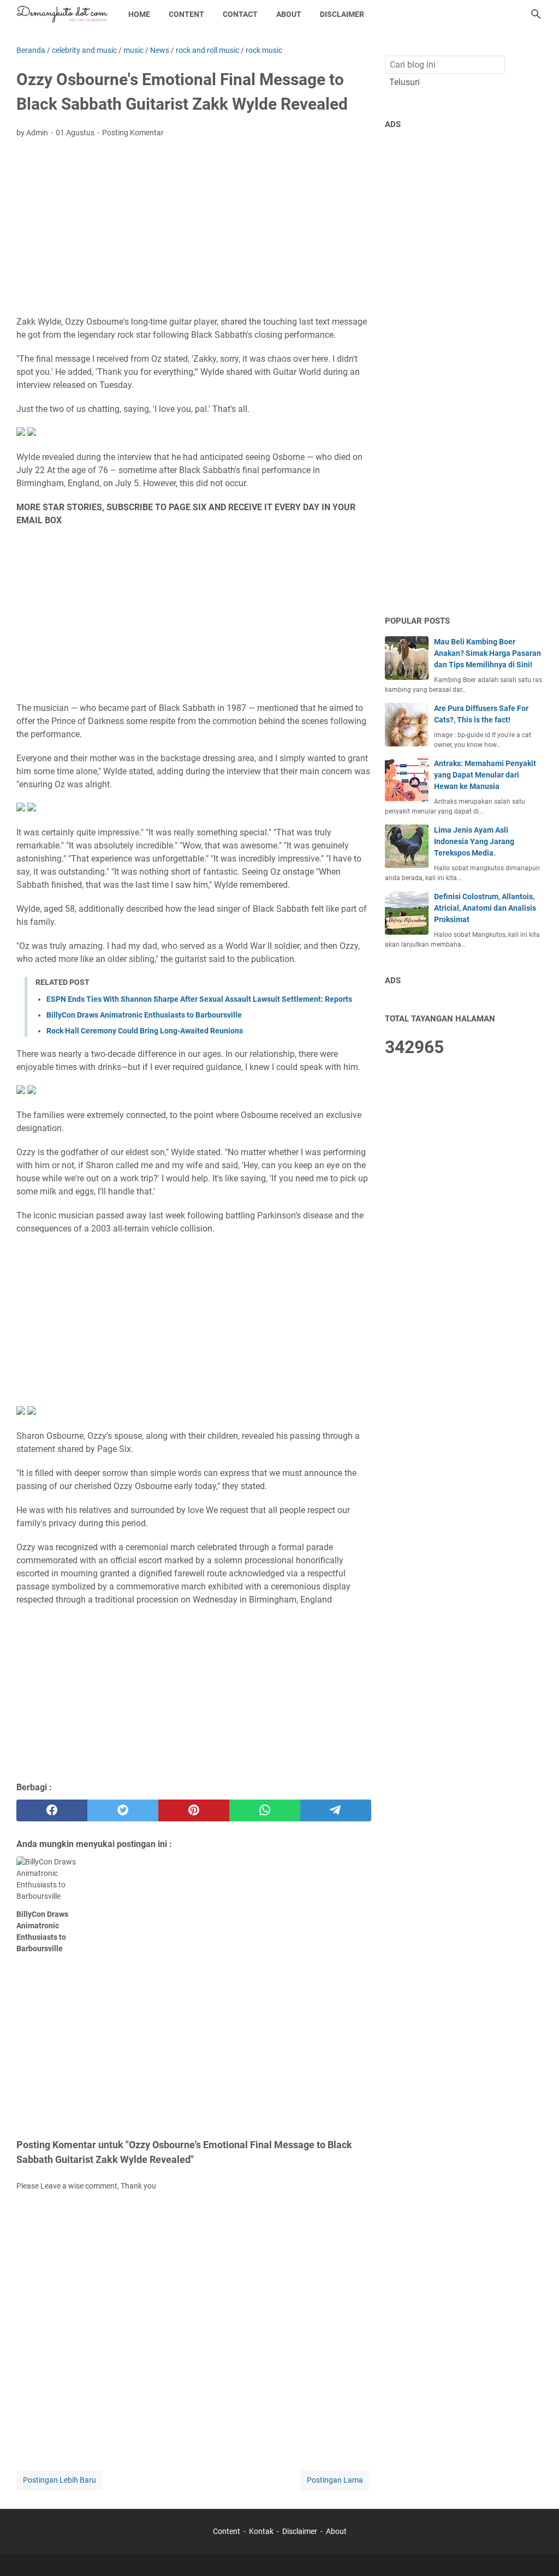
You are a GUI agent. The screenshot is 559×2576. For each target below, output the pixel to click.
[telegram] (336, 1810)
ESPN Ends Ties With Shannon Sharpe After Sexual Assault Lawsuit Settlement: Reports (199, 999)
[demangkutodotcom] (62, 14)
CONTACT (240, 14)
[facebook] (52, 1810)
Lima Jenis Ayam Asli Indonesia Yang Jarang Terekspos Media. (474, 841)
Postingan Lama (335, 2480)
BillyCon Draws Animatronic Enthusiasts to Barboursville (144, 1015)
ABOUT (289, 14)
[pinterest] (194, 1810)
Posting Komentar (133, 133)
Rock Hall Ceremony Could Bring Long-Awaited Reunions (145, 1031)
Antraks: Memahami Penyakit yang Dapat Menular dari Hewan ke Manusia (485, 775)
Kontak (261, 2531)
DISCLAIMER (342, 14)
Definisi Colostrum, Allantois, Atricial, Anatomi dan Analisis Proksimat (485, 908)
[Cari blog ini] (536, 14)
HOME (139, 14)
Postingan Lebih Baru (60, 2480)
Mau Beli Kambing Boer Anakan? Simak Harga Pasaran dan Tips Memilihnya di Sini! (487, 653)
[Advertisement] (194, 228)
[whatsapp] (265, 1810)
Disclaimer (300, 2531)
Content (227, 2531)
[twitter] (123, 1810)
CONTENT (186, 14)
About (336, 2531)
